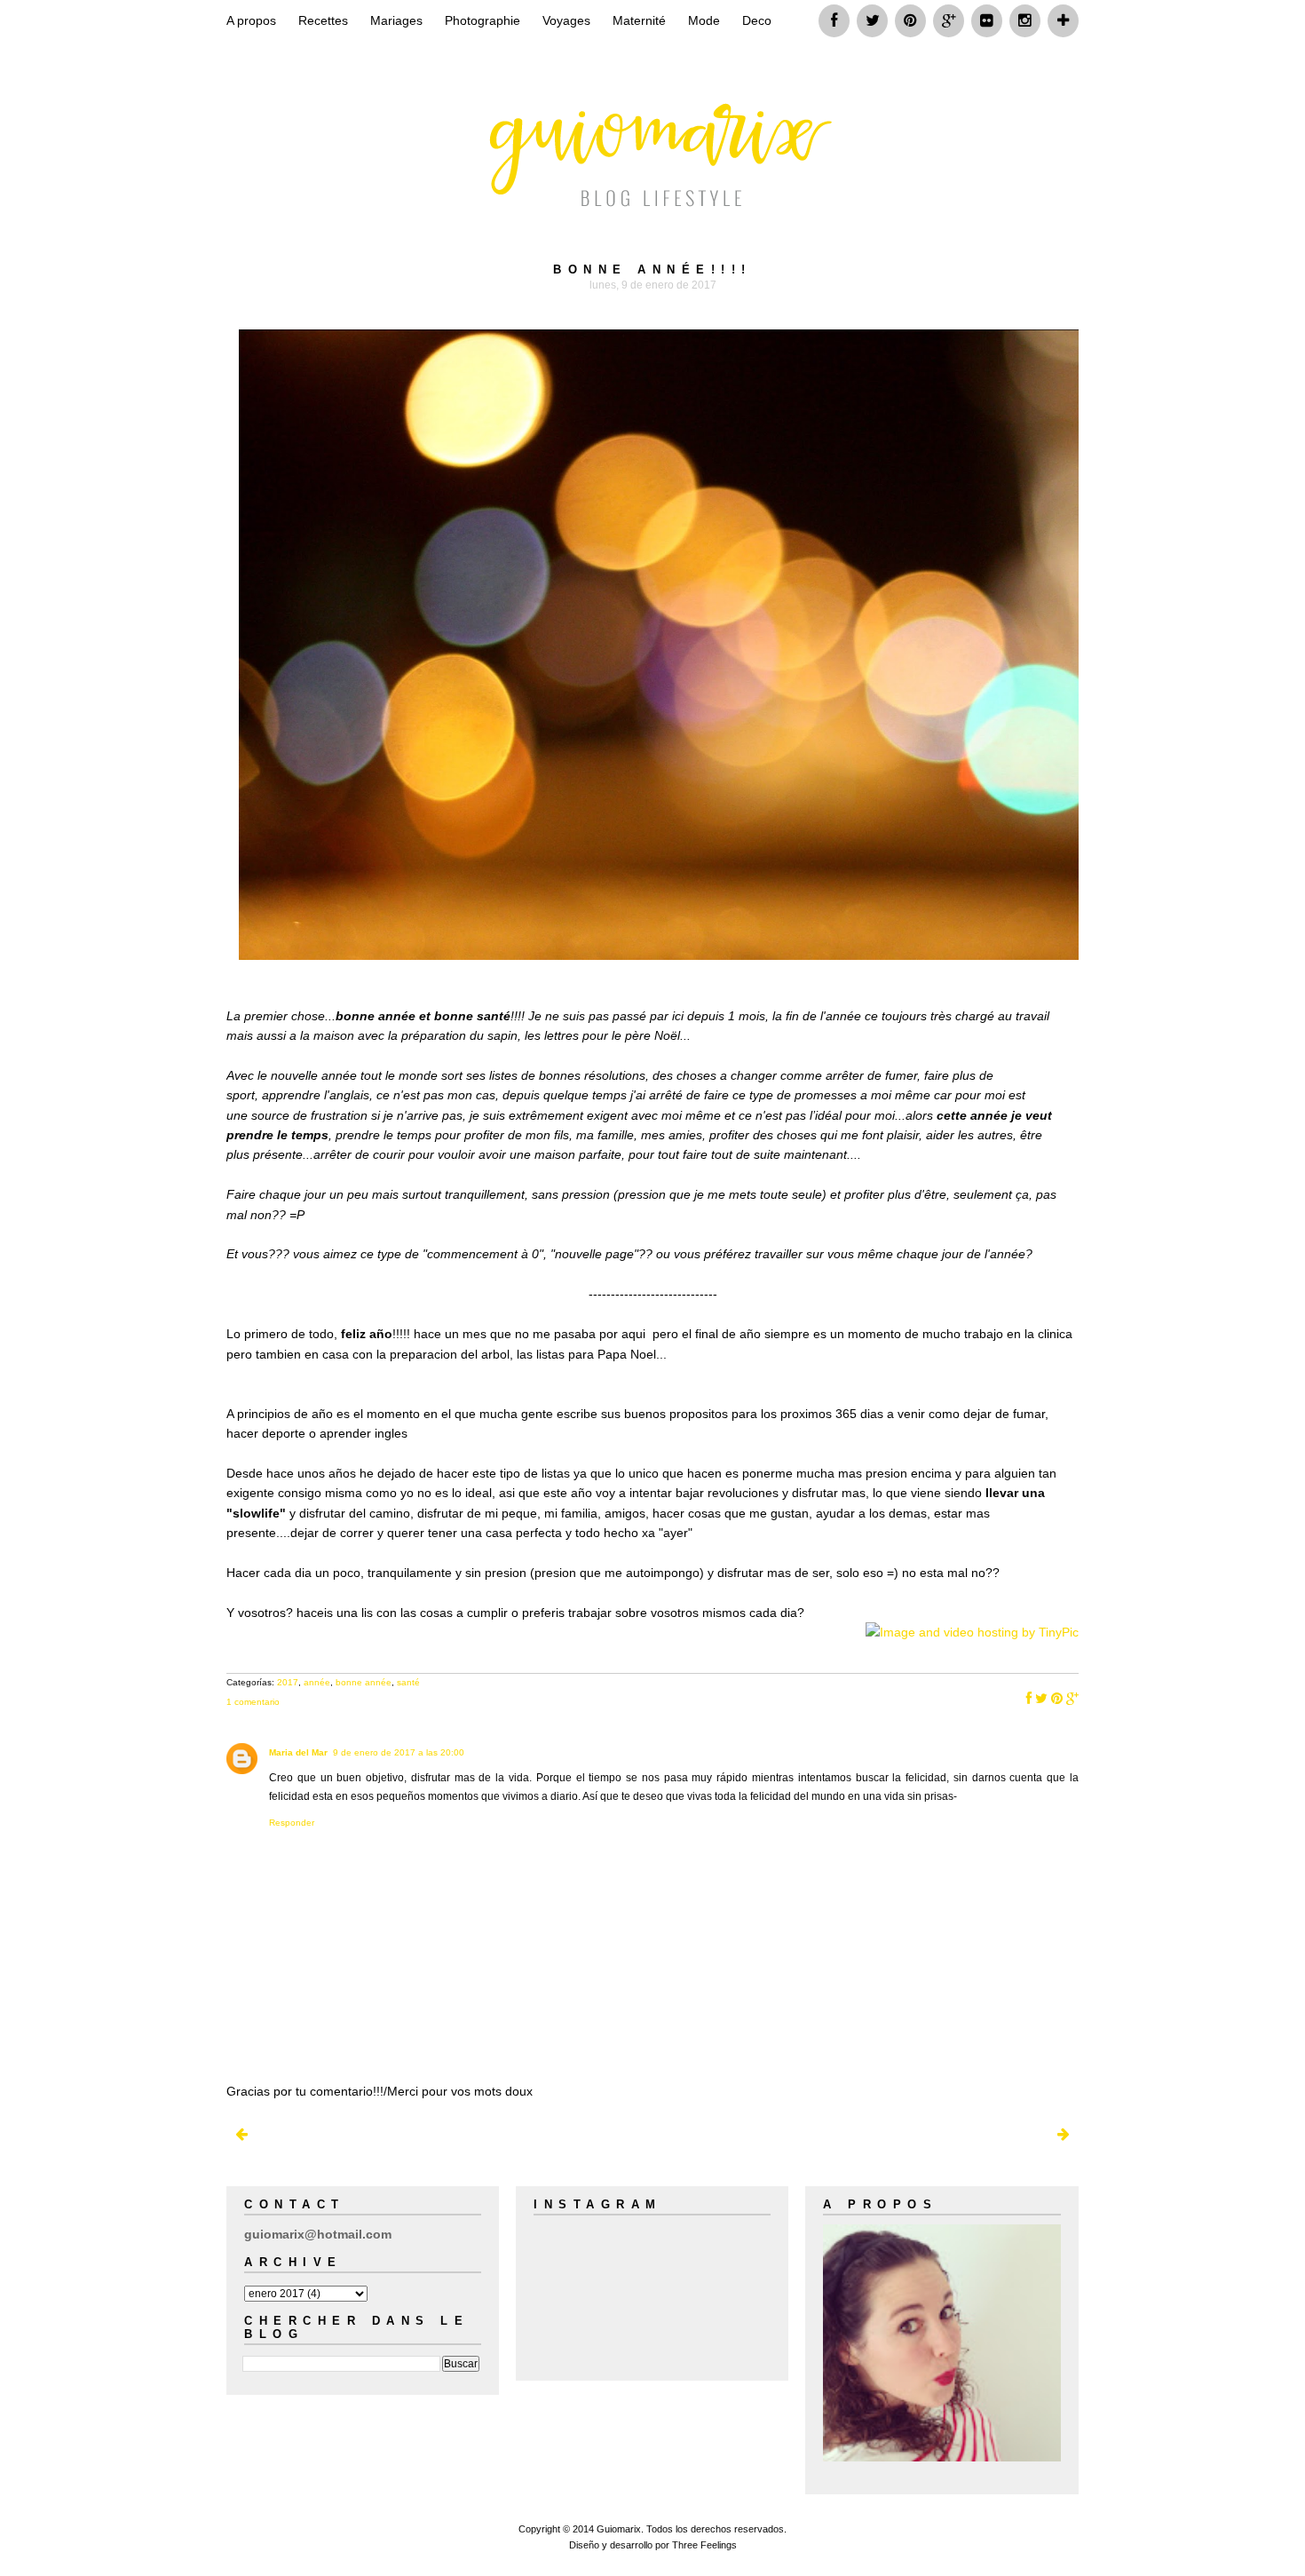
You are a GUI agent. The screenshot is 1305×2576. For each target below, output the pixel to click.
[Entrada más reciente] (241, 2135)
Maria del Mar (298, 1752)
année (317, 1682)
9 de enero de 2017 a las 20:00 (399, 1752)
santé (408, 1682)
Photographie (482, 20)
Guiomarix (619, 2529)
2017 (288, 1682)
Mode (704, 20)
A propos (251, 20)
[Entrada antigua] (1064, 2135)
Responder (292, 1823)
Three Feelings (704, 2545)
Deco (757, 20)
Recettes (323, 20)
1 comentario (253, 1702)
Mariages (396, 20)
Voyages (566, 20)
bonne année (364, 1682)
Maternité (639, 20)
